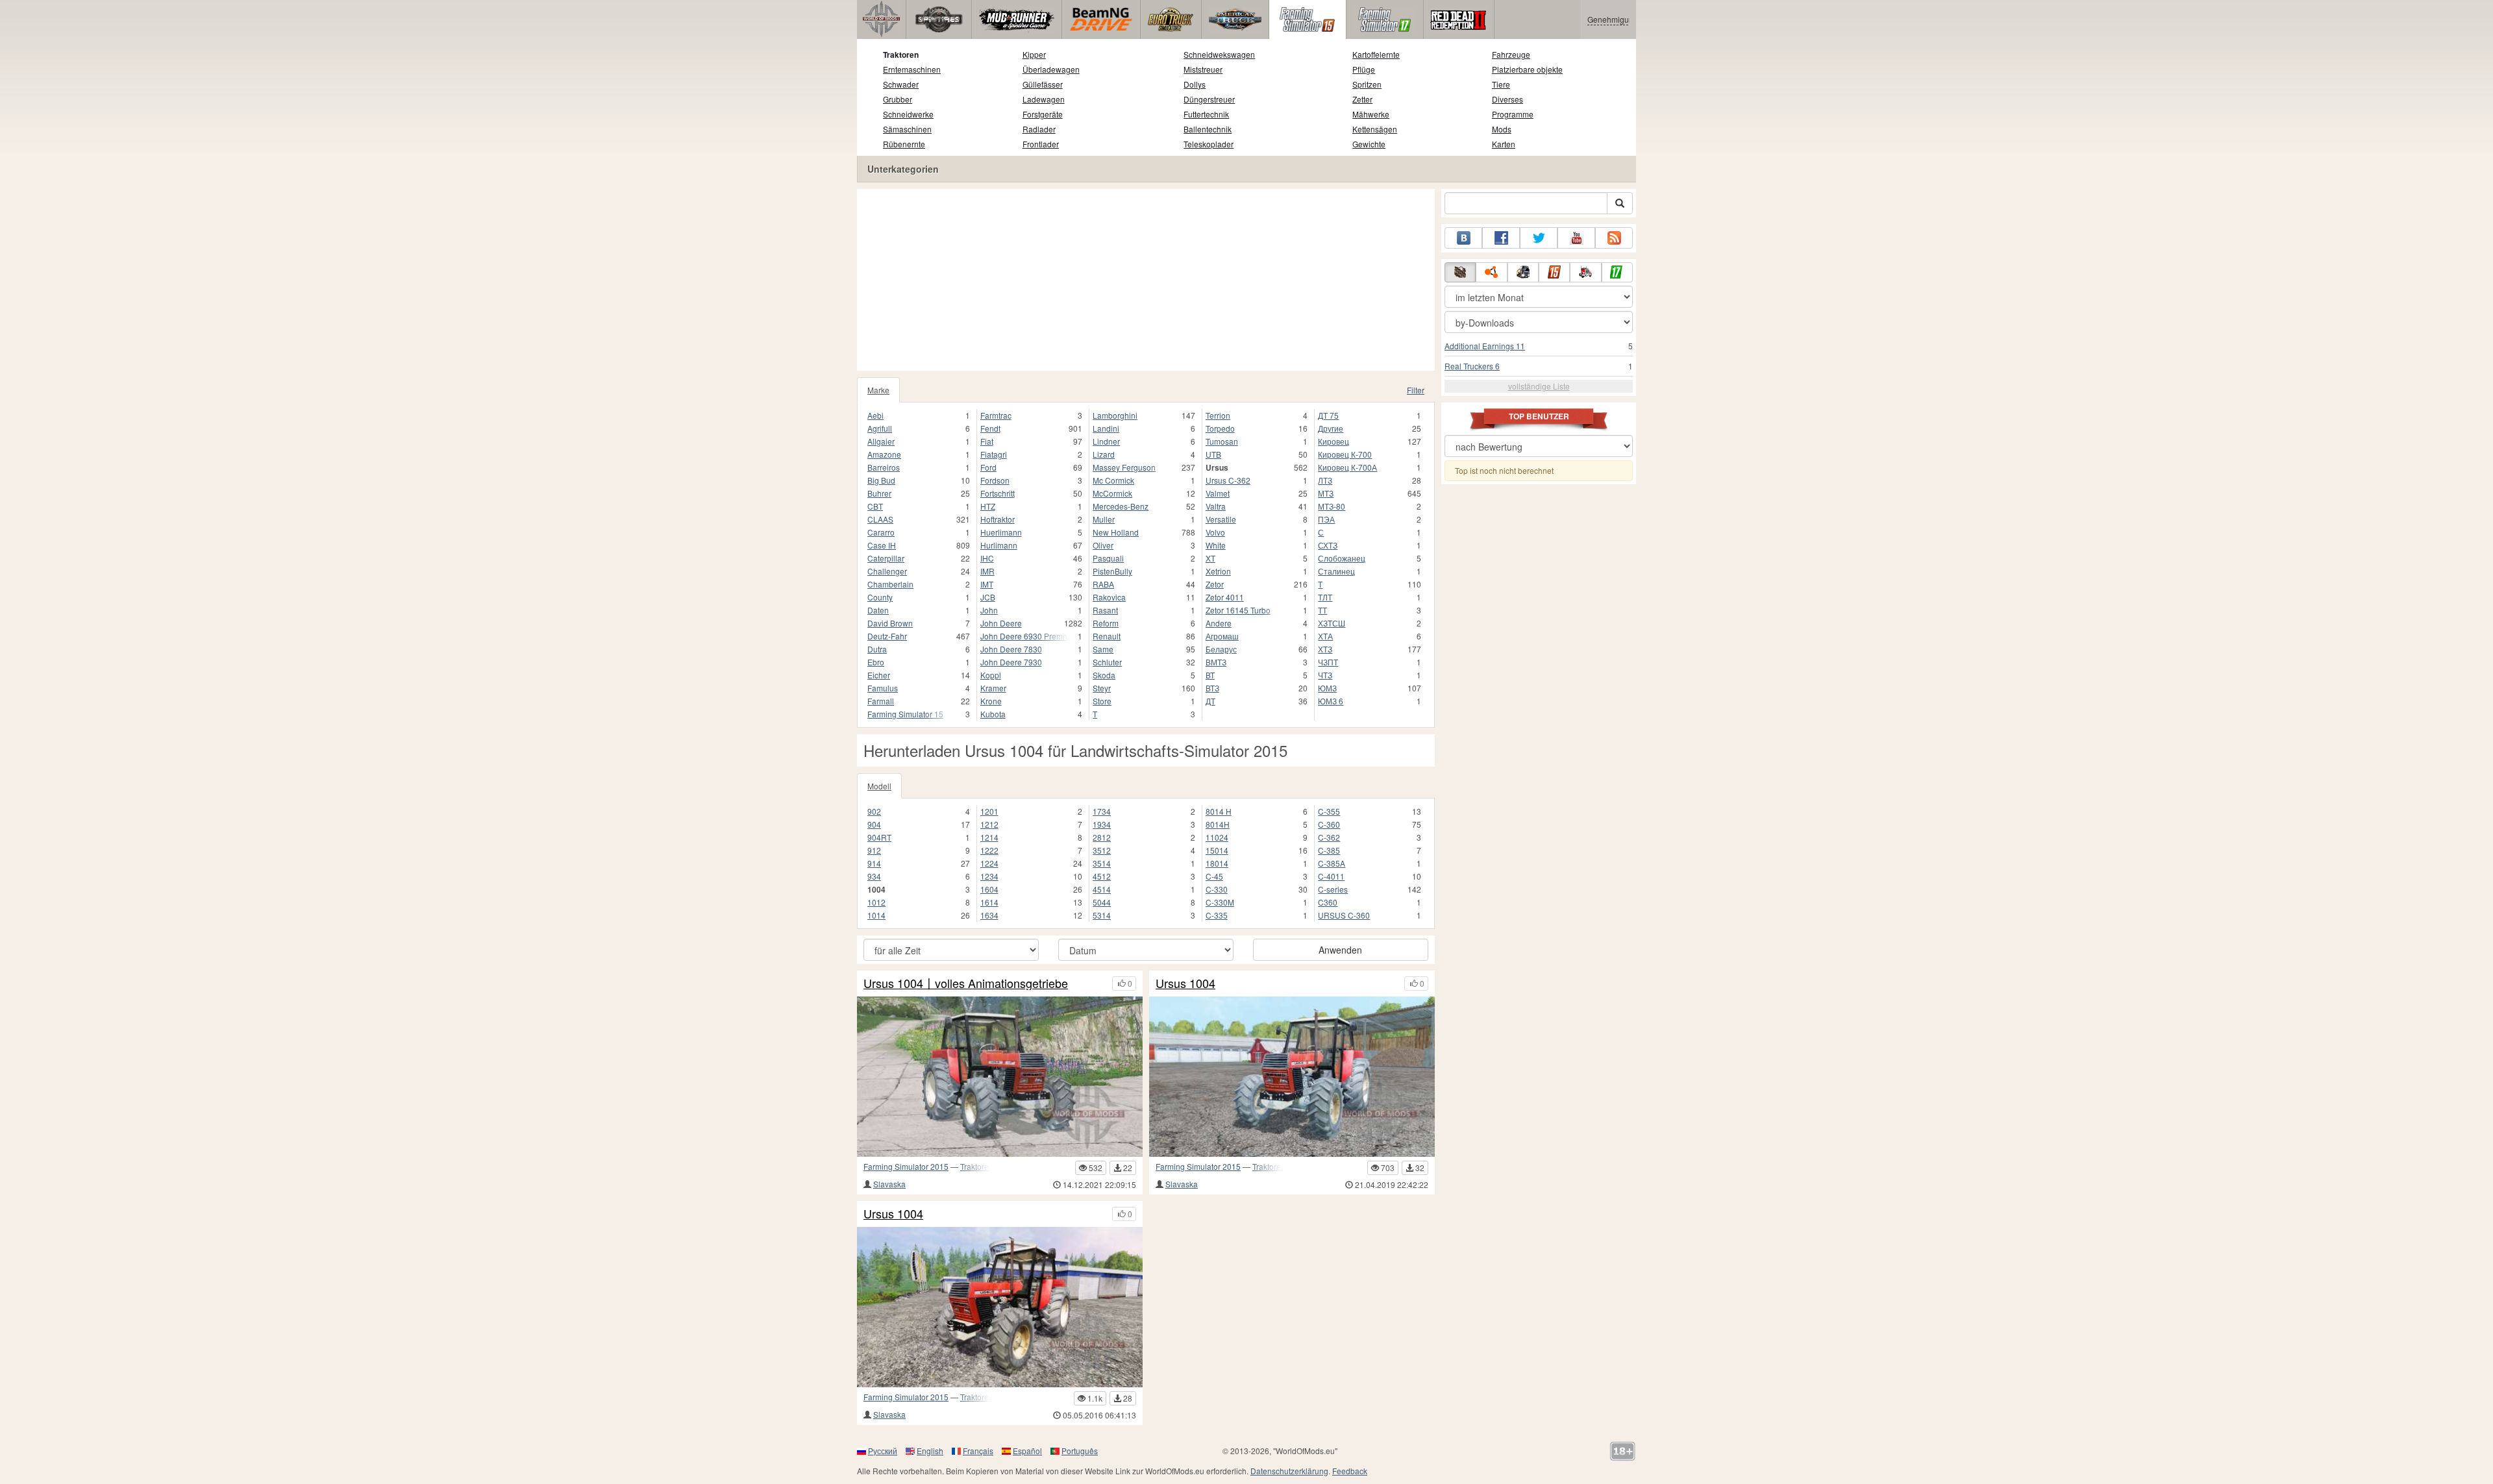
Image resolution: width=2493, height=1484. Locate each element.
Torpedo (1220, 428)
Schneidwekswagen (1219, 54)
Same (1103, 649)
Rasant (1105, 610)
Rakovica (1109, 597)
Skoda (1104, 675)
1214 (989, 837)
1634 (989, 915)
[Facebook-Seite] (1501, 238)
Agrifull (880, 428)
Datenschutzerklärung (1289, 1471)
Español (1027, 1451)
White (1216, 545)
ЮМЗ (1327, 688)
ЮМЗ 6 (1331, 701)
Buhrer (879, 493)
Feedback (1350, 1471)
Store (1102, 701)
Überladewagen (1051, 69)
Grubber (898, 99)
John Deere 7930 (1011, 662)
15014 (1217, 850)
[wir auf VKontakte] (1463, 238)
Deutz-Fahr (887, 636)
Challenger (887, 571)
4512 (1102, 876)
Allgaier (881, 441)
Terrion (1218, 415)
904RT (879, 837)
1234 (989, 876)
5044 (1102, 902)
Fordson (995, 480)
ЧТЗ (1325, 675)
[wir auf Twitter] (1539, 238)
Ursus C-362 (1228, 480)
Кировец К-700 (1345, 454)
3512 (1102, 850)
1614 (989, 902)
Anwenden (1340, 950)
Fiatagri (994, 454)
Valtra (1216, 506)
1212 (989, 824)
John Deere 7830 (1011, 649)
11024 (1217, 837)
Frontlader (1041, 144)
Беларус (1221, 649)
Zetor (1215, 584)
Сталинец (1336, 571)
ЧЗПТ (1328, 662)
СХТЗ (1328, 545)
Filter (1416, 390)
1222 (989, 850)
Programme (1513, 114)
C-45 (1214, 876)
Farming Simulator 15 (905, 714)
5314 (1102, 915)
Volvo (1215, 532)
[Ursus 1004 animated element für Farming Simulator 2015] (1292, 1077)
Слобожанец (1342, 558)
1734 (1102, 811)
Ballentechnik (1208, 129)
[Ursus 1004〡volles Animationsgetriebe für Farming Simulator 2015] (1000, 1077)
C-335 (1217, 915)
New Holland (1116, 532)
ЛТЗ (1325, 480)
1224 (989, 863)
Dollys (1195, 84)
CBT (875, 506)
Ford (988, 467)
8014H (1218, 824)
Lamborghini (1115, 415)
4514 (1102, 889)
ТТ (1322, 610)
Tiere (1501, 84)
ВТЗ (1212, 688)
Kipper (1034, 54)
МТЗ (1326, 493)
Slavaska (889, 1184)
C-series (1333, 889)
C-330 (1217, 889)
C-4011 (1331, 876)
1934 (1102, 824)
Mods (1502, 129)
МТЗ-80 (1332, 506)
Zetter (1362, 99)
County (880, 597)
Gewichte (1369, 144)
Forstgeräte (1043, 114)
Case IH (882, 545)
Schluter (1107, 662)
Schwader (901, 84)
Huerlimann (1001, 532)
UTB (1213, 454)
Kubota (993, 714)
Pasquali (1108, 558)
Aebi (875, 415)
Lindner (1106, 441)
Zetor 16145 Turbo (1238, 610)
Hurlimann (999, 545)
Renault (1107, 636)
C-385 (1329, 850)
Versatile (1221, 519)
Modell (879, 786)
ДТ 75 (1328, 415)
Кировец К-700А (1347, 467)
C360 (1328, 902)
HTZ (988, 506)
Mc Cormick (1113, 480)
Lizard (1104, 454)
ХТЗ (1325, 649)
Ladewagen (1044, 99)
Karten (1504, 144)
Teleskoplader (1209, 144)
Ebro (876, 662)
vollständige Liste (1539, 386)
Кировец (1333, 441)
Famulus (883, 688)
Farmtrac (996, 415)
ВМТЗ (1216, 662)
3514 (1102, 863)
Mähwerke (1371, 114)
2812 (1102, 837)
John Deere (1001, 623)
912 (874, 850)
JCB (988, 597)
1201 (989, 811)
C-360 (1329, 824)
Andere (1219, 623)
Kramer (993, 688)
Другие (1331, 428)
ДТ (1210, 701)
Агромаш (1222, 636)
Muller (1104, 519)
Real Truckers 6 (1472, 366)
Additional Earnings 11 (1485, 346)
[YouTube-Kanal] (1576, 238)
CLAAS (880, 519)
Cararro (881, 532)
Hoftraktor (998, 519)
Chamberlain (890, 584)
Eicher (879, 675)
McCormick (1112, 493)
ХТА (1325, 636)
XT (1210, 558)
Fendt (990, 428)
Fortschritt (998, 493)
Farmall (881, 701)
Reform (1106, 623)
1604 (989, 889)
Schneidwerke (908, 114)
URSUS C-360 (1344, 915)
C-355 (1329, 811)
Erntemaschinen (912, 69)
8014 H (1219, 811)
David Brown (890, 623)
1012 (876, 902)
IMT (987, 584)
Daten (878, 610)
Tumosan (1222, 441)
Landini (1106, 428)
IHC (987, 558)
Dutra (877, 649)
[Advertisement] (1146, 280)
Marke (878, 390)
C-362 (1329, 837)
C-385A (1332, 863)
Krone (991, 701)
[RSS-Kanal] (1614, 238)
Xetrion (1218, 571)
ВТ (1210, 675)
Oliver (1103, 545)
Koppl (991, 675)
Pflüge (1364, 69)
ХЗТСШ (1332, 623)
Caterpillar (886, 558)
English (930, 1451)
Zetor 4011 (1225, 597)
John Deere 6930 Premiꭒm (1025, 636)
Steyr (1102, 688)
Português (1080, 1451)
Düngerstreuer (1209, 99)
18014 (1217, 863)
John (989, 610)
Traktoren (901, 55)
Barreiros (884, 467)
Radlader (1039, 129)
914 (874, 863)
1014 (876, 915)
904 (874, 824)
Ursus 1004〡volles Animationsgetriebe (966, 983)
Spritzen (1367, 84)
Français (978, 1451)
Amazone (884, 454)
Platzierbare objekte (1527, 69)
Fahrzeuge (1511, 54)
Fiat (987, 441)
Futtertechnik (1206, 114)
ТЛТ (1325, 597)
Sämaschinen (907, 129)
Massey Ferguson (1124, 467)
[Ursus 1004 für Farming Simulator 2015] (1000, 1307)
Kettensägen (1375, 129)
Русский (883, 1451)
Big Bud (881, 480)
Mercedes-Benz (1121, 506)
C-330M (1220, 902)
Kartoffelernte (1376, 54)
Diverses (1507, 99)
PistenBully (1112, 571)
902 (874, 811)
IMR (987, 571)
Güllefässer (1043, 84)
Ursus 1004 (1185, 983)
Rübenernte (904, 144)
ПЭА (1326, 519)
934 (874, 876)
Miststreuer (1203, 69)
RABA (1103, 584)
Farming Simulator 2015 (906, 1166)
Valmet (1218, 493)
